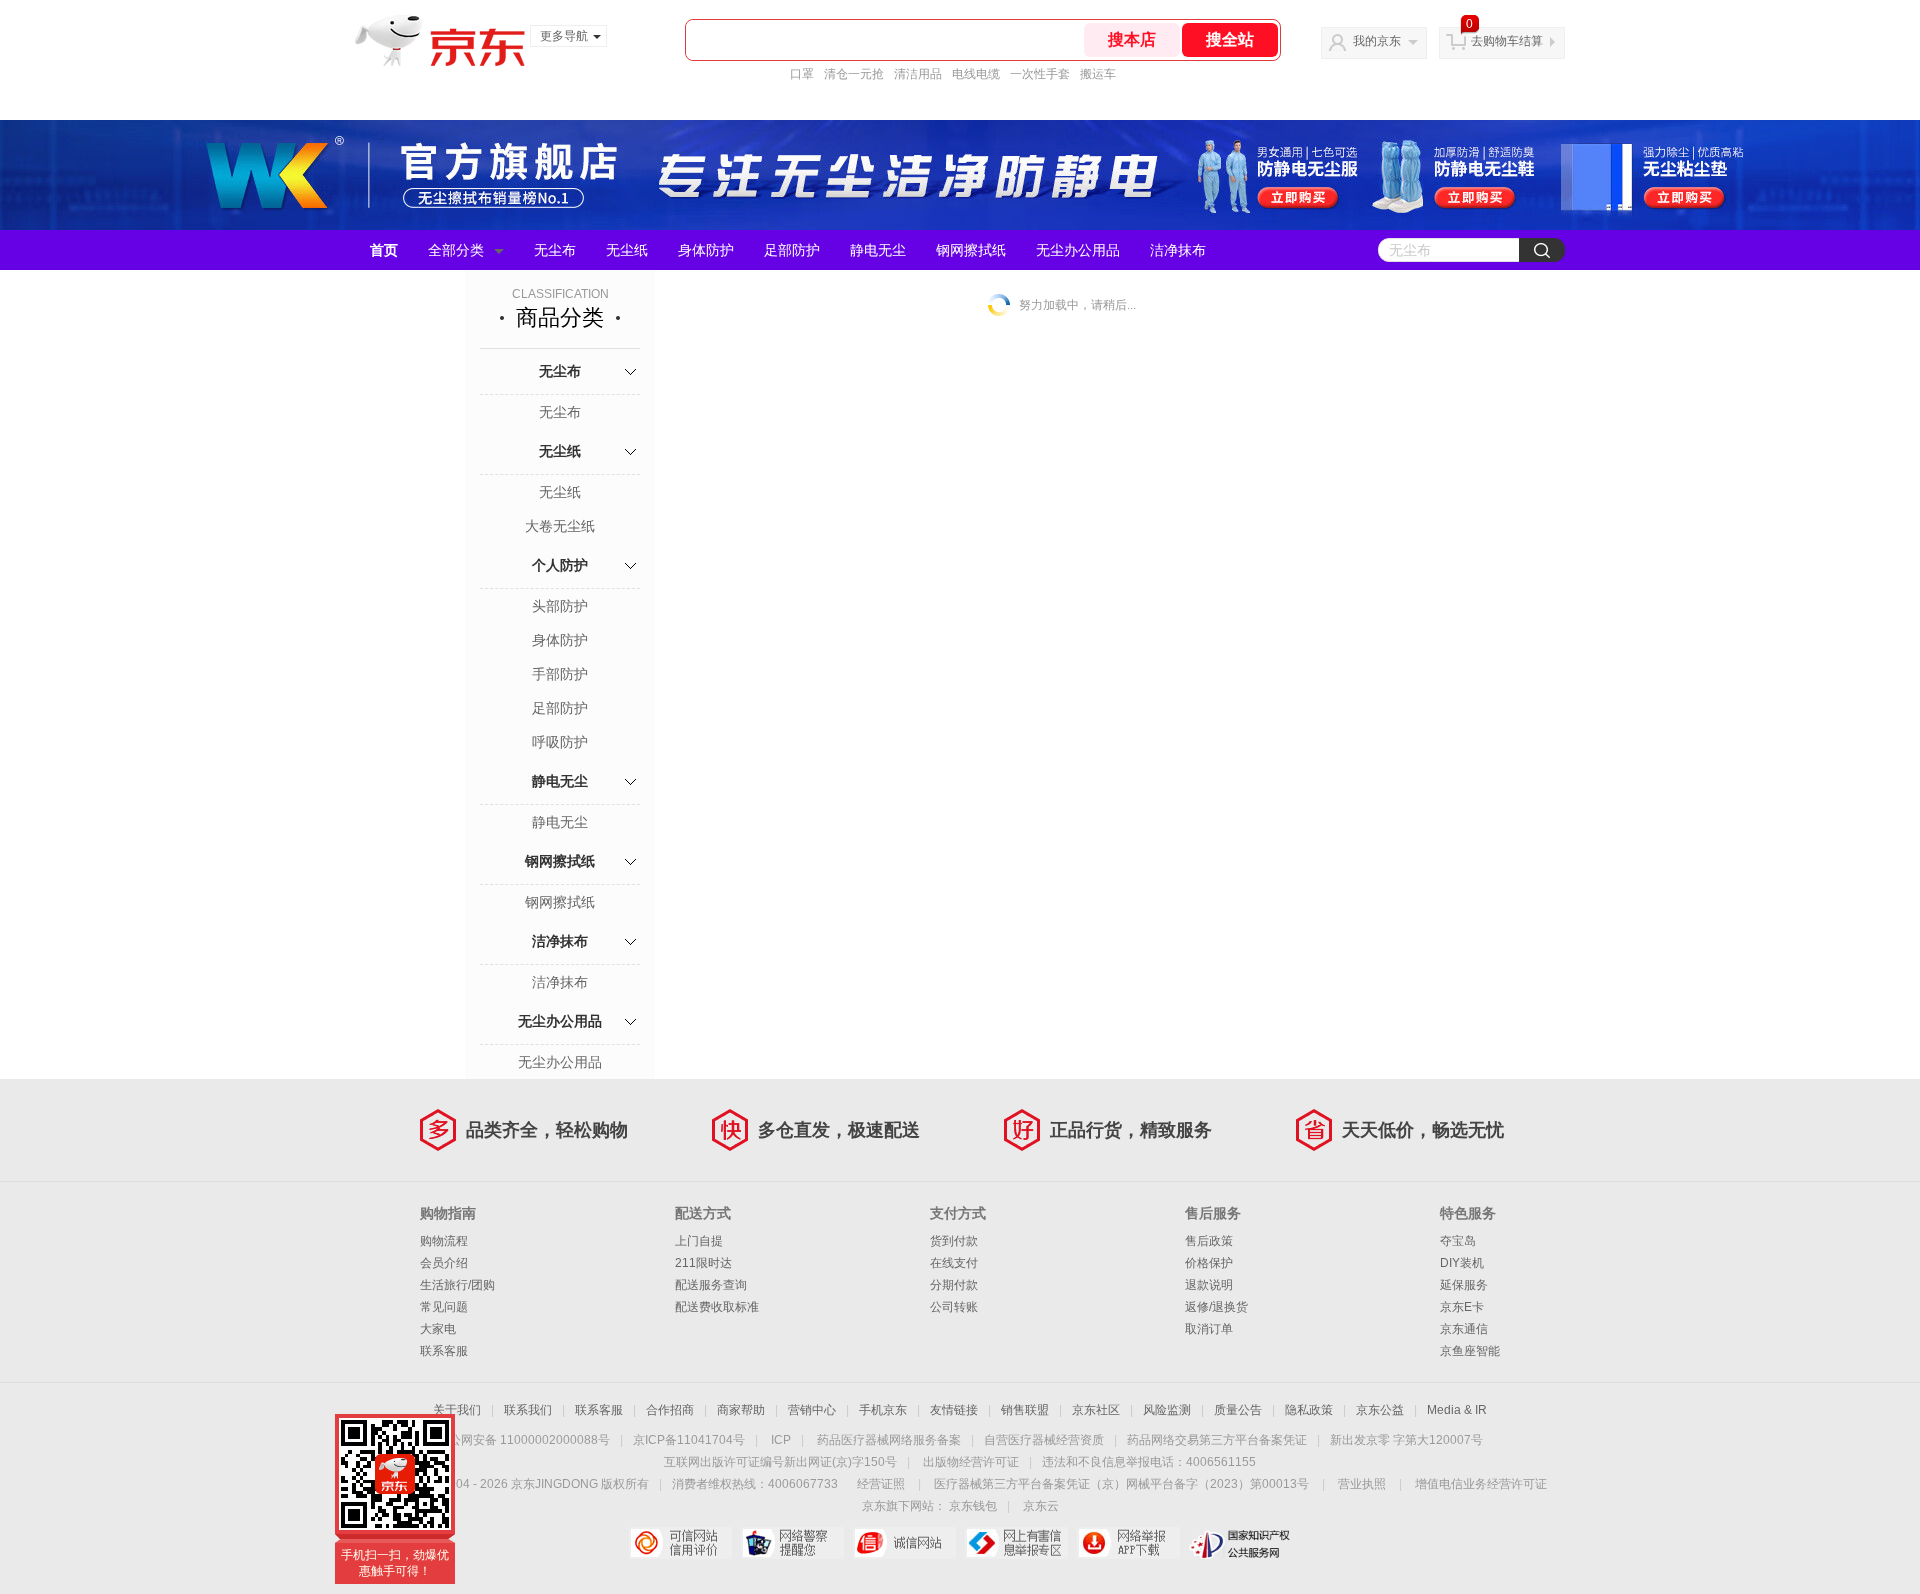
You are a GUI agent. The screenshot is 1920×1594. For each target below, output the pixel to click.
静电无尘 (878, 250)
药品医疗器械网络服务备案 (889, 1440)
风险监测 (1167, 1410)
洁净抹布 (1178, 250)
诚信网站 (904, 1543)
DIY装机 (1462, 1263)
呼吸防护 (560, 742)
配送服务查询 (711, 1285)
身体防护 (706, 250)
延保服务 (1464, 1285)
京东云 (1041, 1506)
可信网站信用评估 (680, 1543)
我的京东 (1377, 41)
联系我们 (528, 1410)
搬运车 (1098, 74)
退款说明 (1209, 1285)
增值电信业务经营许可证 (1481, 1484)
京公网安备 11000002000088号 (523, 1440)
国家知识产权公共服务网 (1240, 1543)
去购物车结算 (1507, 41)
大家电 (438, 1329)
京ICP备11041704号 (689, 1440)
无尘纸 (627, 250)
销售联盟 (1025, 1410)
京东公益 (1380, 1410)
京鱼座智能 (1470, 1351)
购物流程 (444, 1241)
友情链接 (954, 1410)
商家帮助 (741, 1410)
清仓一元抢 (854, 74)
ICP (781, 1440)
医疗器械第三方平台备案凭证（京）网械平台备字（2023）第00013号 (1121, 1484)
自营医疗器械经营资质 (1044, 1440)
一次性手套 (1040, 74)
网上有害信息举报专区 (1016, 1543)
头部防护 (560, 606)
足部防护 (792, 250)
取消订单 (1209, 1329)
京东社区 (1096, 1410)
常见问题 (444, 1307)
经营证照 (881, 1484)
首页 (384, 250)
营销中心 (812, 1410)
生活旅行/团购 (457, 1285)
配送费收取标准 (717, 1307)
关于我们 (457, 1410)
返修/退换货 (1216, 1307)
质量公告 (1238, 1410)
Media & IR (1457, 1410)
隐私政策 (1309, 1410)
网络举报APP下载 (1128, 1543)
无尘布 (555, 250)
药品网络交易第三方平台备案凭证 (1217, 1440)
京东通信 (1464, 1329)
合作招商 (670, 1410)
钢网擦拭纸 (971, 250)
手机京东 (883, 1410)
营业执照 (1362, 1484)
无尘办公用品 (1078, 250)
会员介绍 (444, 1263)
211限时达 (703, 1263)
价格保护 (1209, 1263)
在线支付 (954, 1263)
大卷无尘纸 (560, 526)
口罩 (802, 74)
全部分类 (456, 250)
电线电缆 (976, 74)
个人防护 (560, 565)
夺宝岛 (1458, 1241)
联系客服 (444, 1351)
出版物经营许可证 (971, 1462)
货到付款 (954, 1241)
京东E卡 (1462, 1307)
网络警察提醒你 (792, 1543)
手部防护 (560, 674)
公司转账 (954, 1307)
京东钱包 (973, 1506)
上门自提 (699, 1241)
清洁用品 (918, 74)
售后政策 (1209, 1241)
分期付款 (954, 1285)
